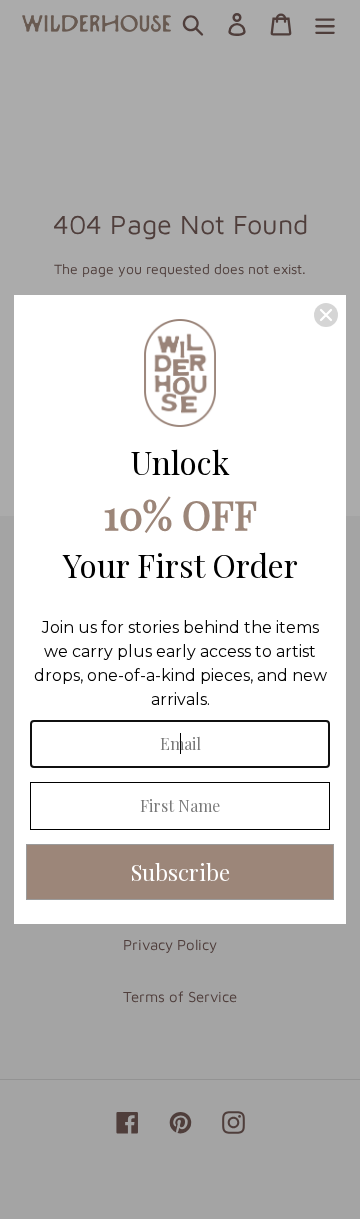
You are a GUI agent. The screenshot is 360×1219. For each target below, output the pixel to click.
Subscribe (180, 872)
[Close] (326, 315)
